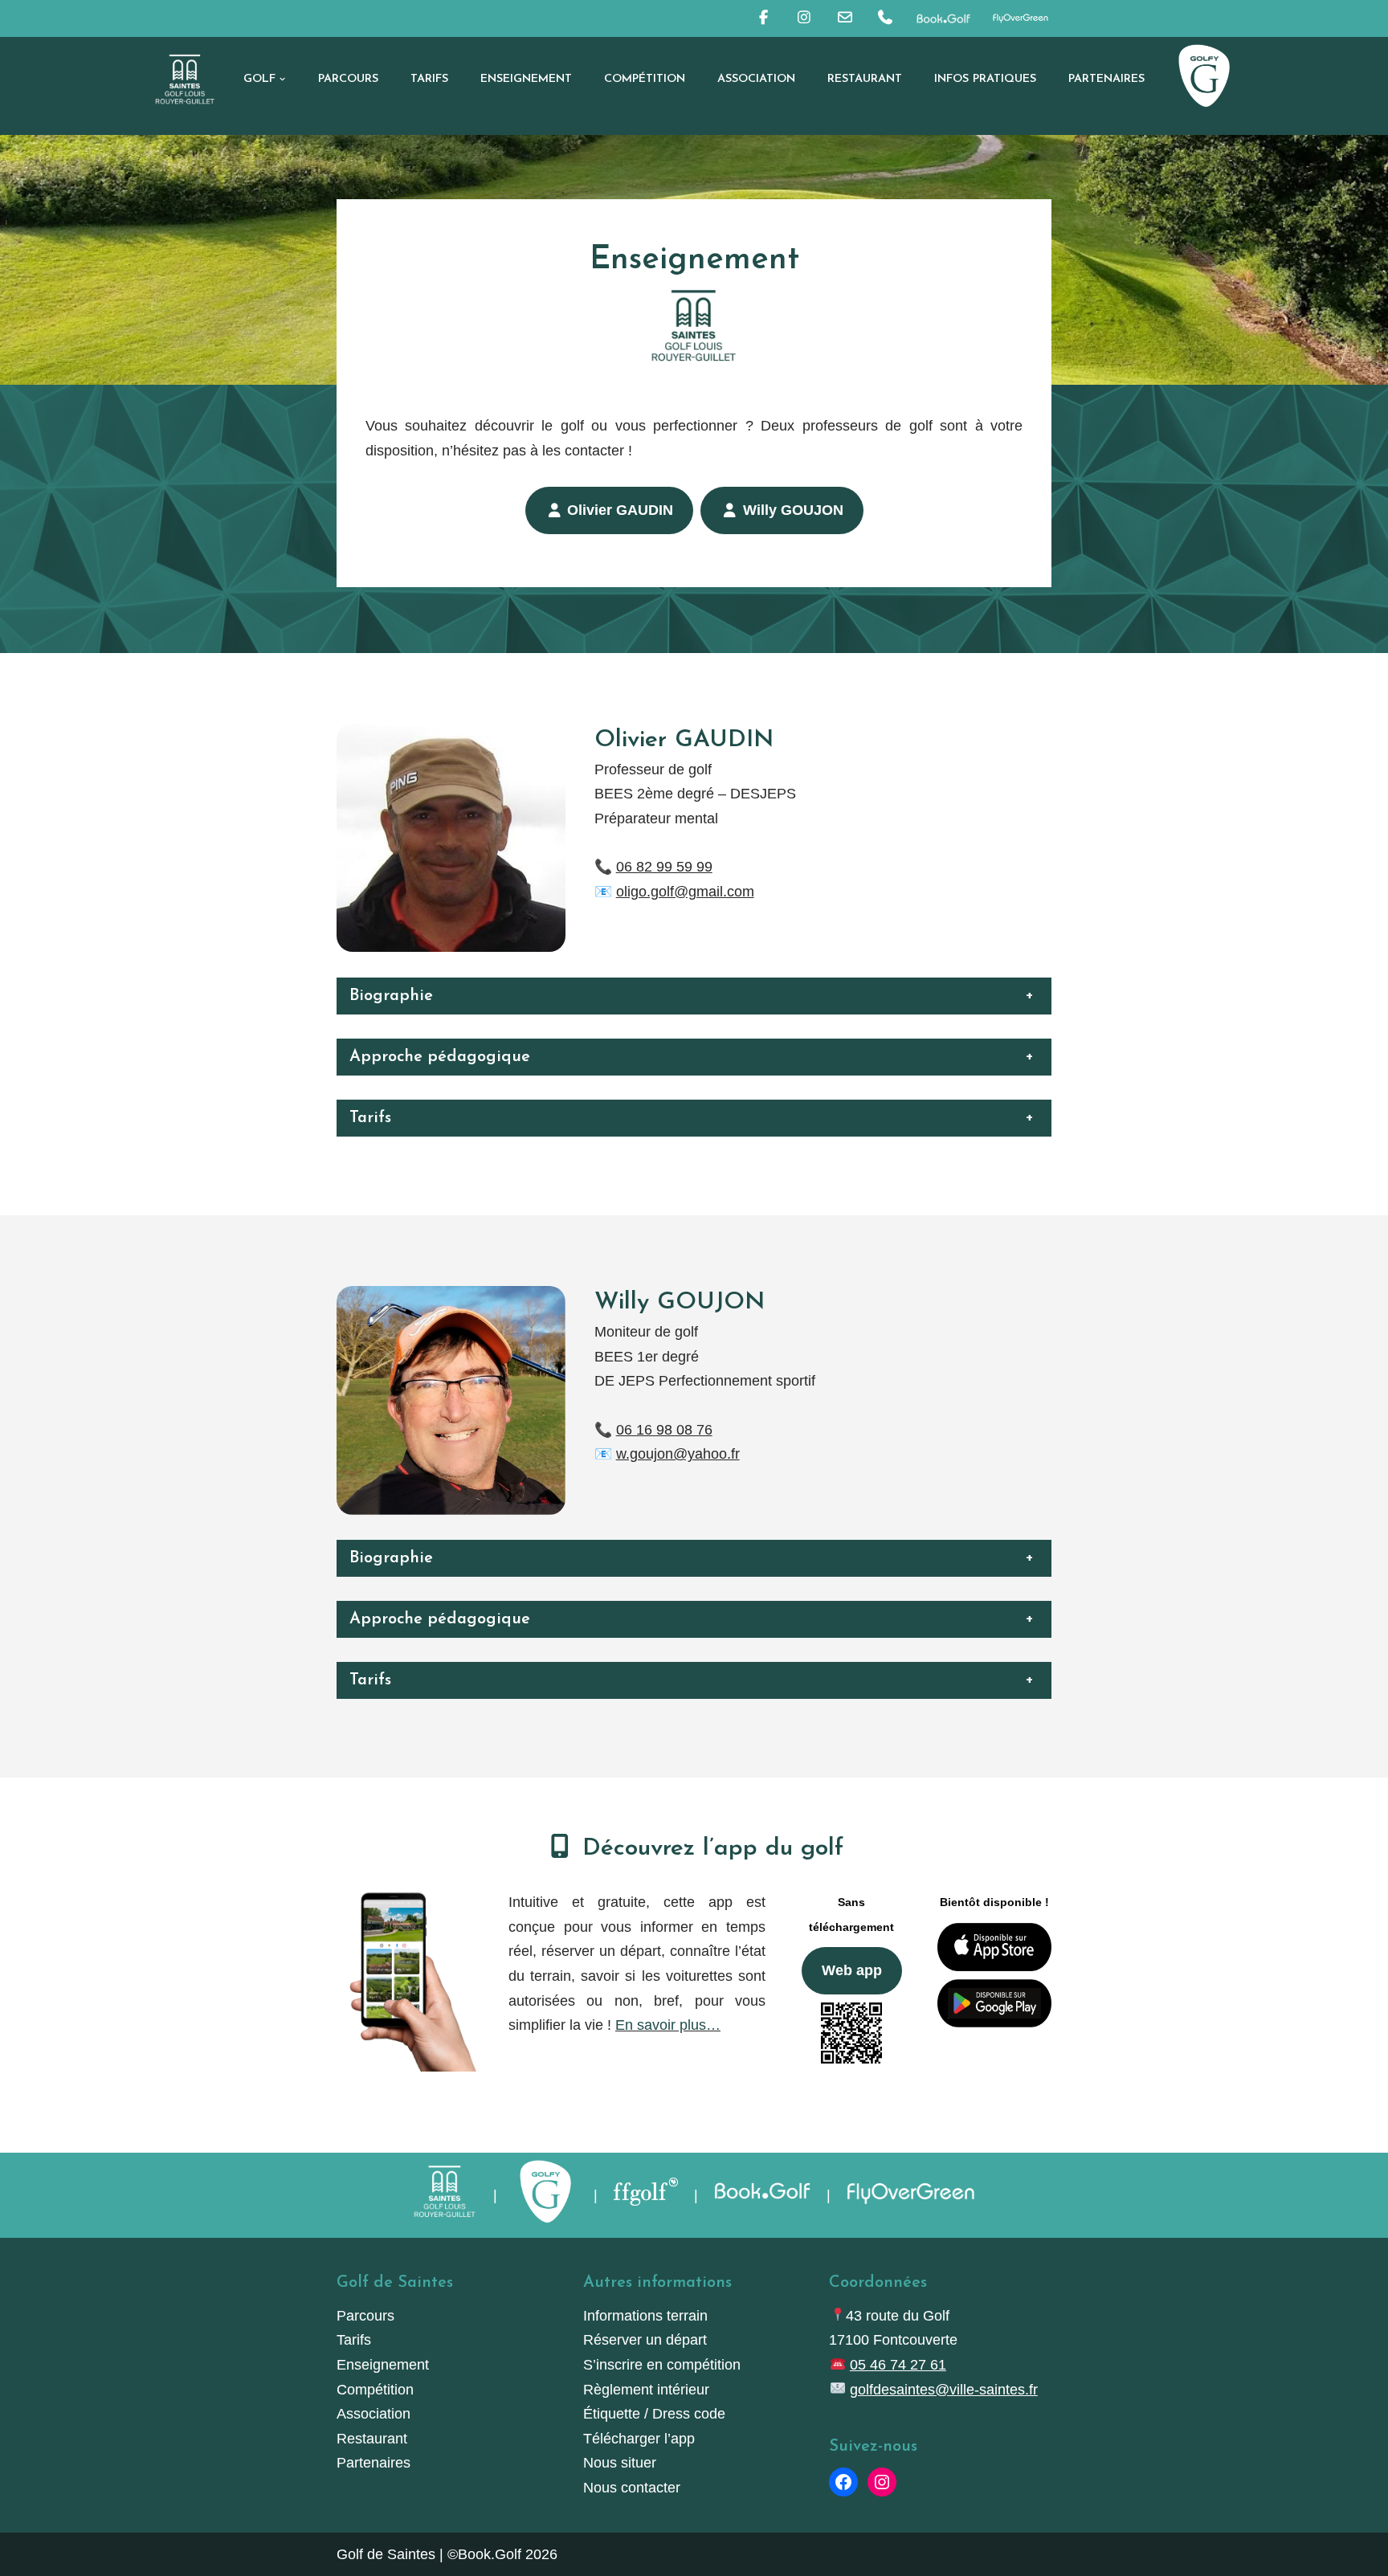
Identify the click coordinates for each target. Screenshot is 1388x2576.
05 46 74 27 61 (898, 2365)
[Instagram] (882, 2482)
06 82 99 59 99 (664, 867)
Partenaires (1106, 79)
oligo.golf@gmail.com (685, 892)
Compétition (645, 79)
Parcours (348, 79)
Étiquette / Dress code (654, 2414)
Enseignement (526, 79)
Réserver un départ (645, 2340)
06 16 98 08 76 (664, 1430)
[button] (282, 79)
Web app (852, 1970)
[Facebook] (843, 2482)
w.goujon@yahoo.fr (678, 1454)
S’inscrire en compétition (662, 2365)
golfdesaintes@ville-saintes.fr (944, 2390)
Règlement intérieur (646, 2390)
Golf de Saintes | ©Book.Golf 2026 (447, 2554)
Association (756, 79)
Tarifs (429, 79)
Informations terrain (645, 2316)
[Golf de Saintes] (185, 79)
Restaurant (865, 79)
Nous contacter (632, 2488)
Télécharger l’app (639, 2439)
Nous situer (620, 2463)
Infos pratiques (985, 79)
